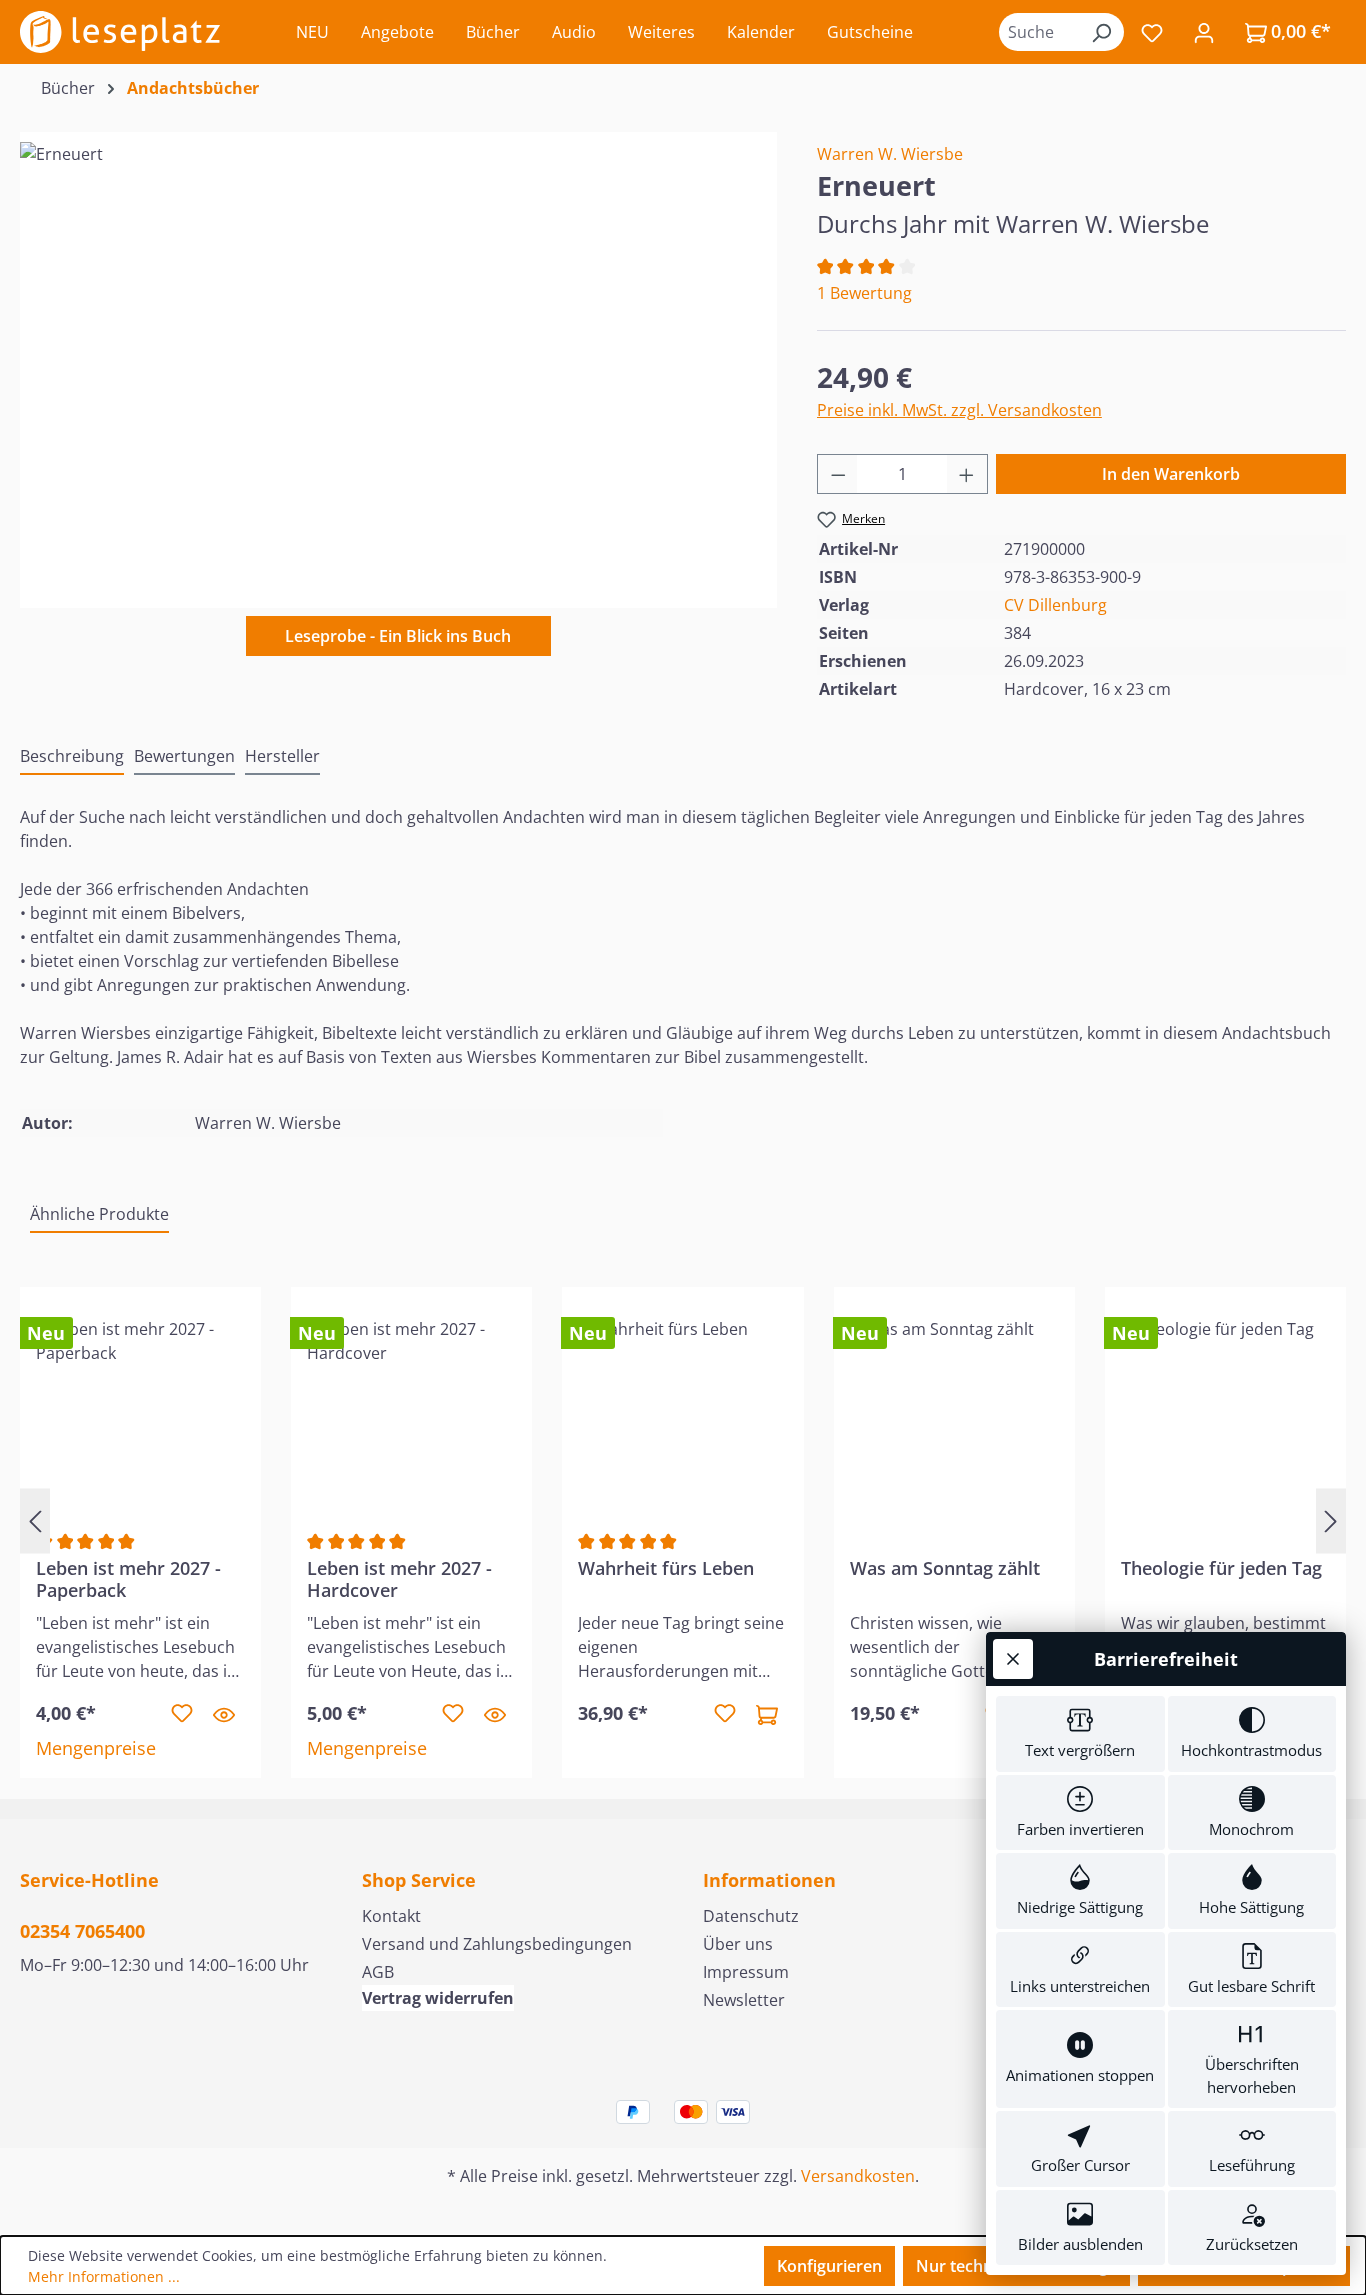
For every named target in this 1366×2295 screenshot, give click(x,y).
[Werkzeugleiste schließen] (1013, 1659)
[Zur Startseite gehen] (120, 32)
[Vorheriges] (35, 1520)
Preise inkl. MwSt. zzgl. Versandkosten (959, 410)
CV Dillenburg (1055, 605)
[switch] (1080, 1734)
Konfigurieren (829, 2266)
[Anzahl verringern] (838, 474)
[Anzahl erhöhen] (967, 474)
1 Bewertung (864, 293)
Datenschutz (751, 1916)
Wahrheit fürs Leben (666, 1568)
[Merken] (182, 1714)
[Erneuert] (398, 357)
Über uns (738, 1944)
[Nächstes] (1331, 1520)
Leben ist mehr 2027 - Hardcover (399, 1579)
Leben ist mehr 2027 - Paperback (128, 1579)
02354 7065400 (82, 1931)
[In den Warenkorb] (767, 1714)
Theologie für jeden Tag (1221, 1568)
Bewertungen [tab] (184, 756)
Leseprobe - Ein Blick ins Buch (398, 636)
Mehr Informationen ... (104, 2276)
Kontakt (391, 1916)
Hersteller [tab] (282, 756)
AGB (378, 1972)
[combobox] (1039, 32)
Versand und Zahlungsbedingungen (497, 1944)
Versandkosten (858, 2176)
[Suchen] (1101, 32)
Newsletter (744, 2000)
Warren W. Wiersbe (890, 154)
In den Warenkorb (1171, 474)
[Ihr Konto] (1204, 32)
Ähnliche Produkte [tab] (99, 1214)
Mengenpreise (96, 1748)
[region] (398, 357)
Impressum (746, 1972)
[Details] (224, 1714)
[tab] (72, 757)
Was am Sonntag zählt (945, 1568)
